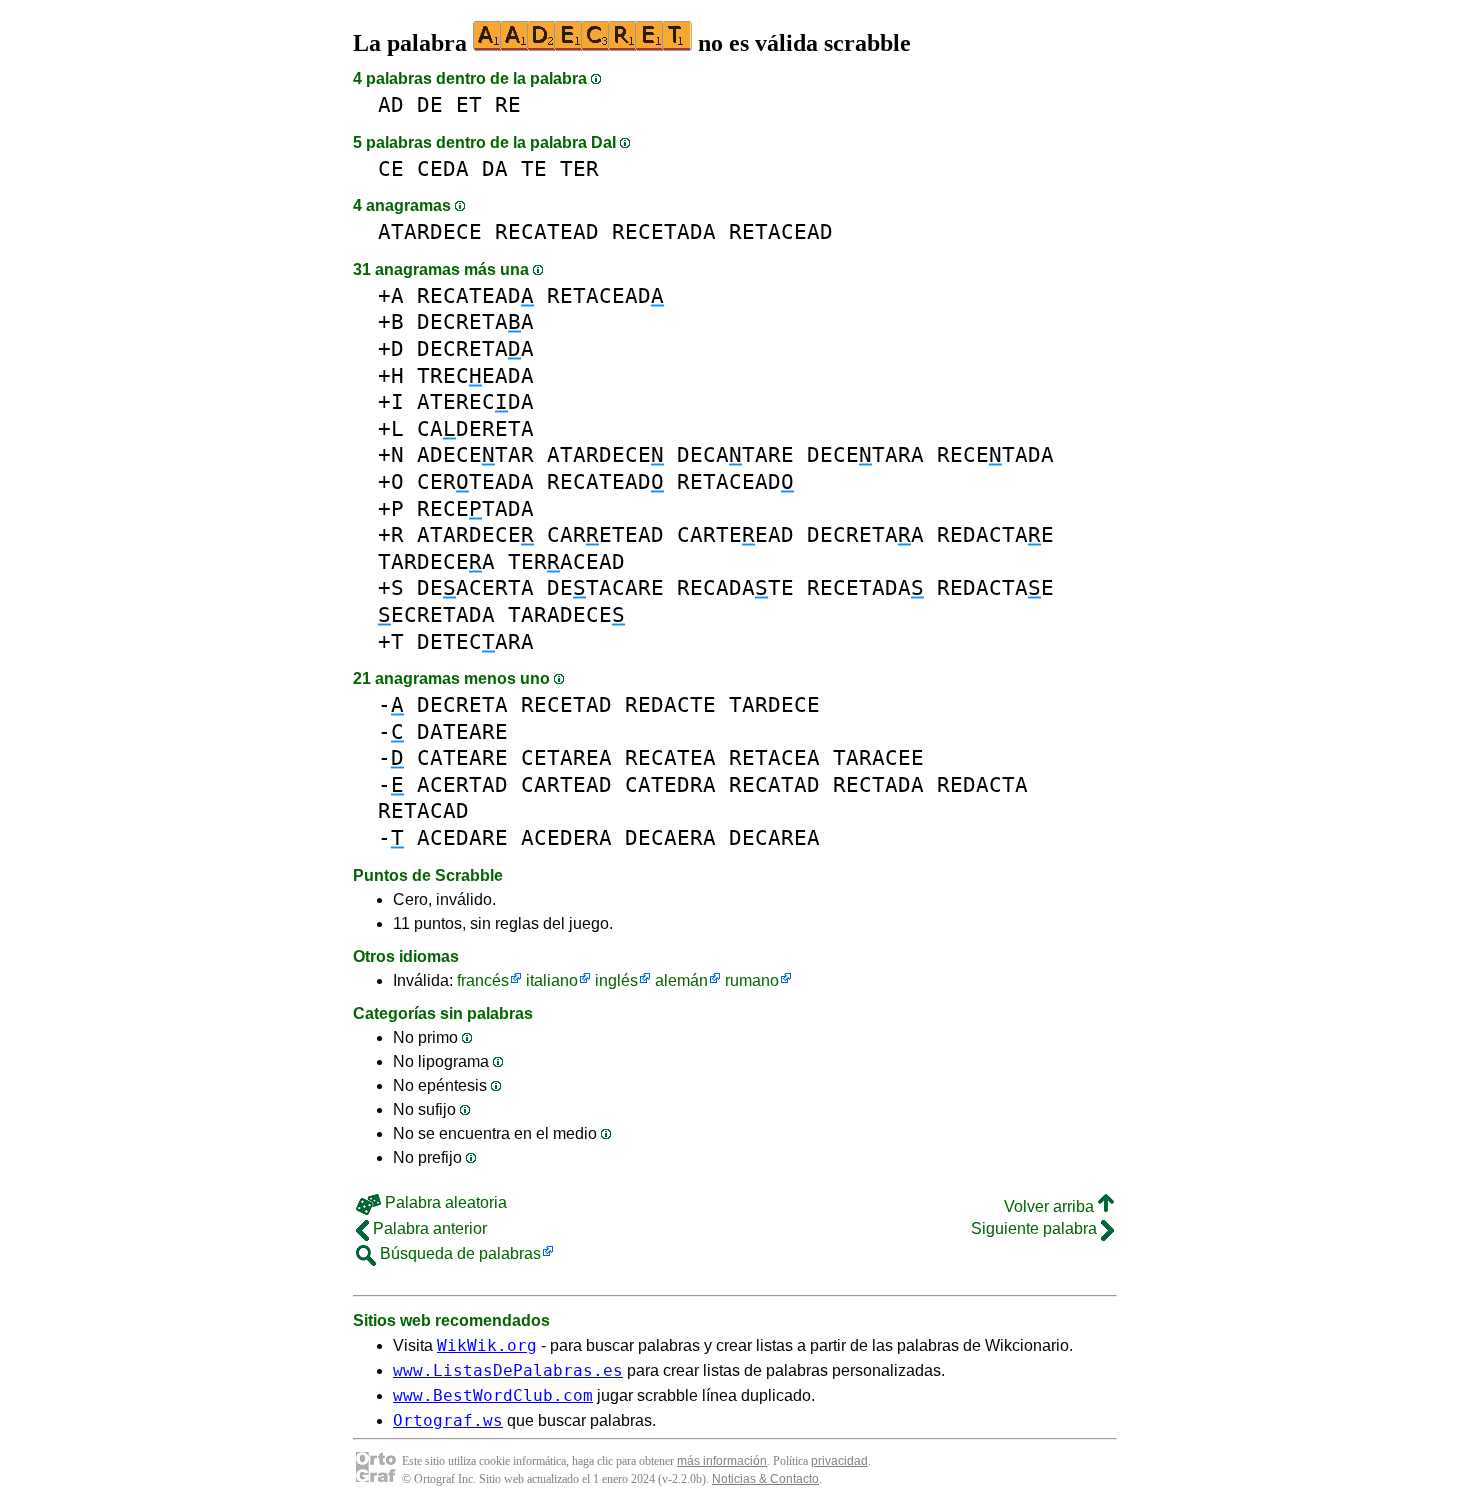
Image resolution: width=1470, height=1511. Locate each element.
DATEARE (462, 731)
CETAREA (566, 757)
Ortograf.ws (448, 1420)
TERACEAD (566, 561)
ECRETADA (436, 614)
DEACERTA (475, 587)
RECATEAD (547, 231)
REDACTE (670, 704)
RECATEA (670, 757)
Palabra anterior (428, 1228)
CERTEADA (475, 481)
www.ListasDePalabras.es (508, 1370)
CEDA (443, 168)
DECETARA (865, 454)
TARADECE (566, 614)
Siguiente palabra (1036, 1228)
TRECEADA (475, 375)
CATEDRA (670, 784)
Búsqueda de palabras (458, 1253)
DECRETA (462, 704)
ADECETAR (475, 454)
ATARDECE (430, 231)
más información (722, 1461)
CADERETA (475, 428)
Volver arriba (1051, 1206)
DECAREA (774, 837)
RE (508, 104)
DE (430, 104)
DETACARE (605, 587)
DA (495, 168)
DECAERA (670, 837)
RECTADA (878, 784)
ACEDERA (566, 837)
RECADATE (735, 587)
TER (579, 168)
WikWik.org (487, 1345)
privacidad (839, 1461)
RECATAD (774, 784)
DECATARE (735, 454)
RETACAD (423, 810)
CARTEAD (566, 784)
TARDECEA (436, 561)
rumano (752, 980)
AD (391, 104)
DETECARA (475, 641)
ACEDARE (462, 837)
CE (391, 168)
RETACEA (774, 757)
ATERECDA (475, 401)
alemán (681, 980)
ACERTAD (462, 784)
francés (483, 980)
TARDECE (774, 704)
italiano (552, 980)
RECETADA (664, 231)
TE (534, 168)
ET (469, 104)
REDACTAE (995, 534)
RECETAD (566, 704)
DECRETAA (475, 321)
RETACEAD (781, 231)
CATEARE (462, 757)
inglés (616, 980)
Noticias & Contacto (765, 1479)
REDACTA (982, 784)
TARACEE (878, 757)
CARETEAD (605, 534)
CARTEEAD (735, 534)
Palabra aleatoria (444, 1202)
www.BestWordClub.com (493, 1395)
